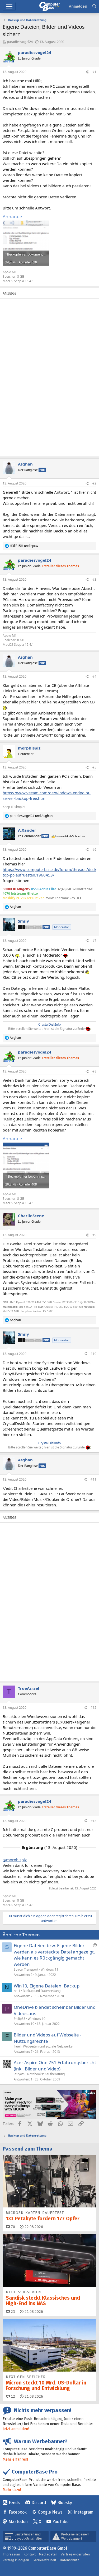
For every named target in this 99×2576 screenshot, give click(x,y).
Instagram (84, 2512)
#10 (93, 1354)
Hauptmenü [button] (9, 6)
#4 (94, 676)
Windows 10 (37, 2019)
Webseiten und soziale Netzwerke (48, 2046)
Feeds (14, 2503)
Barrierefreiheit (44, 2560)
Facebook (18, 2512)
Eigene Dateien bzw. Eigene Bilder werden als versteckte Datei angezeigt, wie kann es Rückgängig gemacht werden (54, 1955)
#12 (93, 1708)
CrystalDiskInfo (49, 1024)
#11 (93, 1479)
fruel (17, 2046)
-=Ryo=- (19, 2074)
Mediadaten (48, 2554)
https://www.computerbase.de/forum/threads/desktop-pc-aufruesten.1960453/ (49, 872)
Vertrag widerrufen (75, 2554)
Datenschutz (69, 2560)
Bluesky (65, 2503)
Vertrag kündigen (16, 2560)
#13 (93, 1821)
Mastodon (18, 2522)
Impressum (11, 2554)
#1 (94, 72)
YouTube (61, 2522)
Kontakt (30, 2554)
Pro (42, 470)
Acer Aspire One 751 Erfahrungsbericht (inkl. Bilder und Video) (55, 2066)
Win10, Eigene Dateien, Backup (47, 1986)
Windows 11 (49, 1969)
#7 (94, 941)
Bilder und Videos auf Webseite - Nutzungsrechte (48, 2038)
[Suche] (94, 6)
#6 (94, 849)
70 (12, 2227)
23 (12, 2312)
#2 (94, 483)
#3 (94, 579)
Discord (39, 2503)
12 (12, 2396)
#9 (94, 1235)
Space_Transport (26, 1969)
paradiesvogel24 (20, 42)
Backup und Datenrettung (42, 1991)
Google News (50, 2512)
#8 (94, 1071)
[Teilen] (87, 72)
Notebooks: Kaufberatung (46, 2074)
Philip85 (20, 2019)
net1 (17, 1991)
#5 (94, 767)
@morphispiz (15, 1860)
